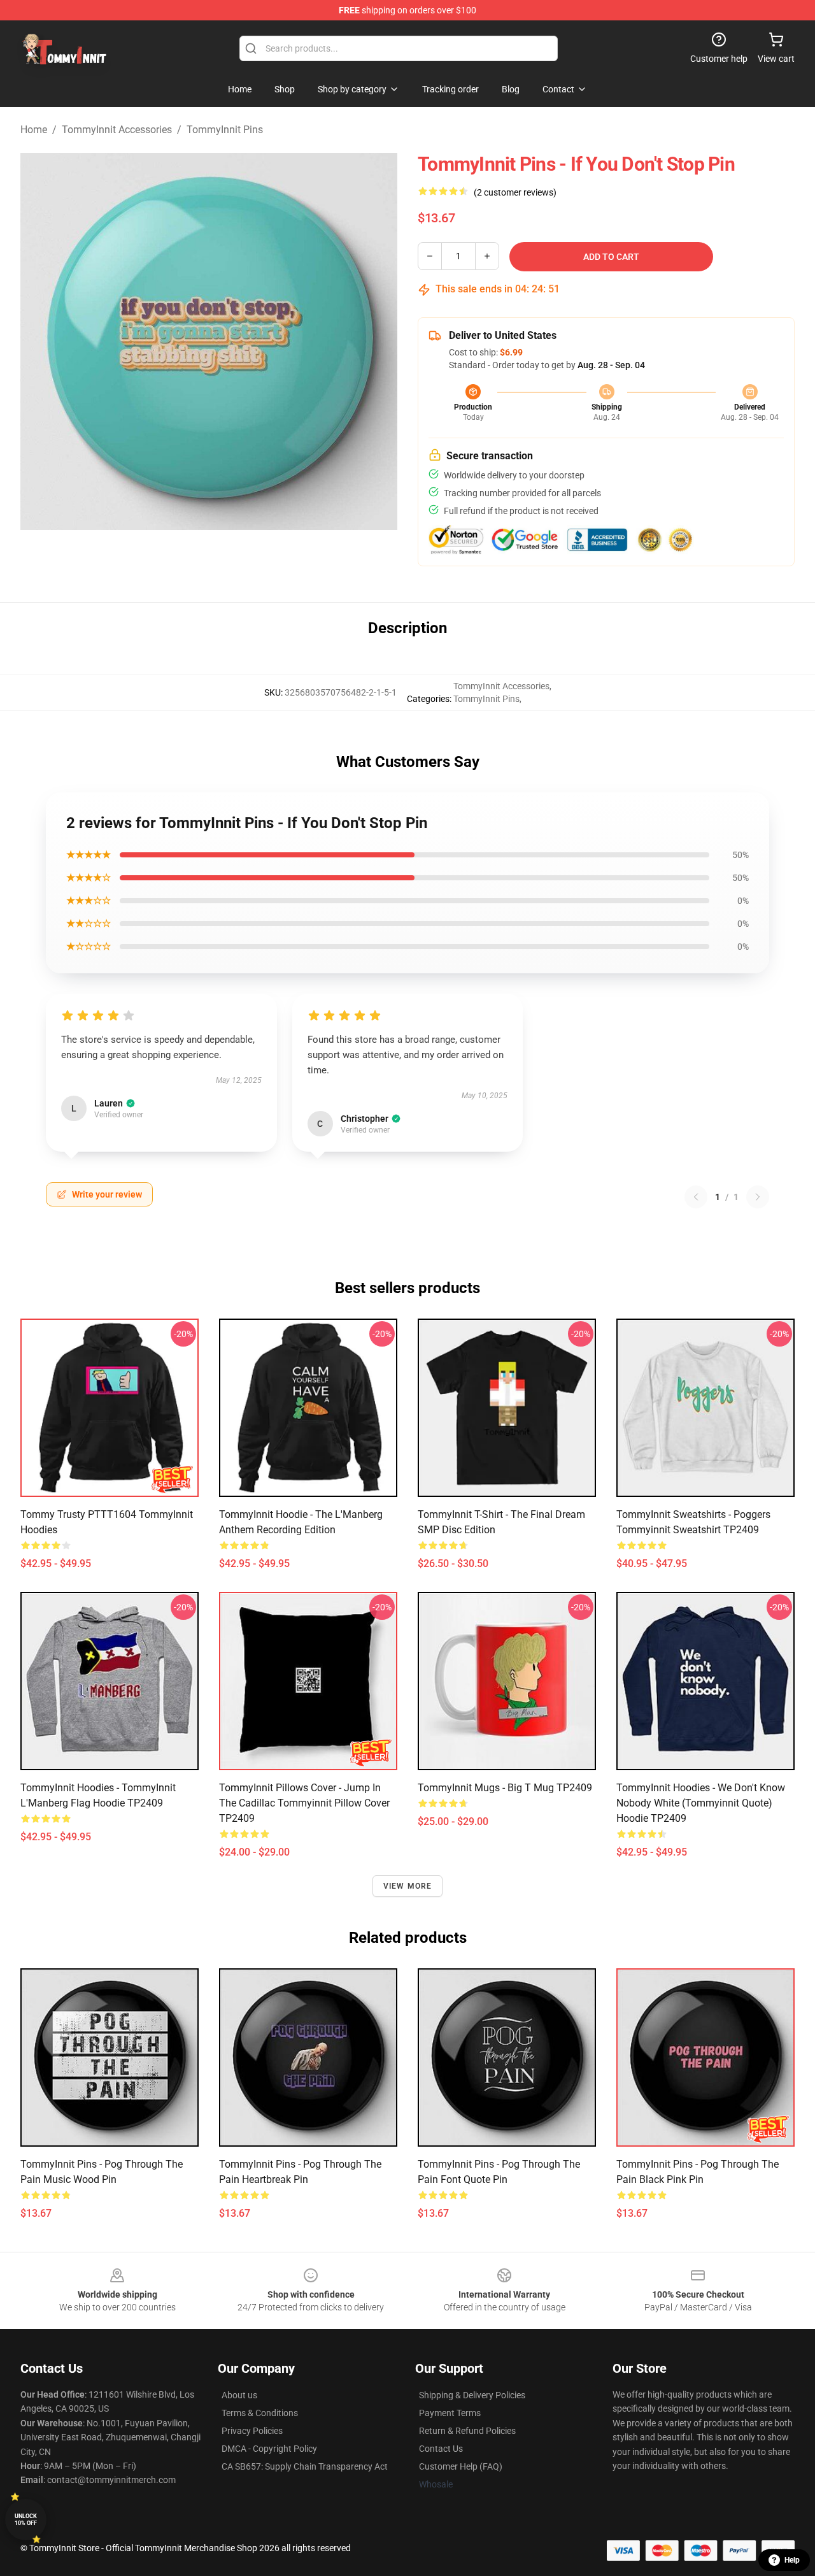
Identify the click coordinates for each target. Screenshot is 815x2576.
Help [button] (792, 2560)
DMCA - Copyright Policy (269, 2449)
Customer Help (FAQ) (461, 2466)
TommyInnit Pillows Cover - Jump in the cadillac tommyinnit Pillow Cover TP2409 (304, 1803)
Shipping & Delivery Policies (472, 2395)
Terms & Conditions (260, 2413)
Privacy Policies (252, 2431)
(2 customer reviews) (515, 192)
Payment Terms (450, 2413)
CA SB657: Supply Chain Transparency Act (305, 2466)
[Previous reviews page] (696, 1197)
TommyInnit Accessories (117, 130)
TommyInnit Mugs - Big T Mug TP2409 (505, 1788)
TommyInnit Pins (225, 130)
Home (34, 130)
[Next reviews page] (758, 1197)
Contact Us (441, 2449)
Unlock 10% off (26, 2520)
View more (408, 1886)
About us (239, 2395)
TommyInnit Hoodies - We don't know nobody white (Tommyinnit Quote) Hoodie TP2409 (701, 1803)
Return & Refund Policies (467, 2431)
